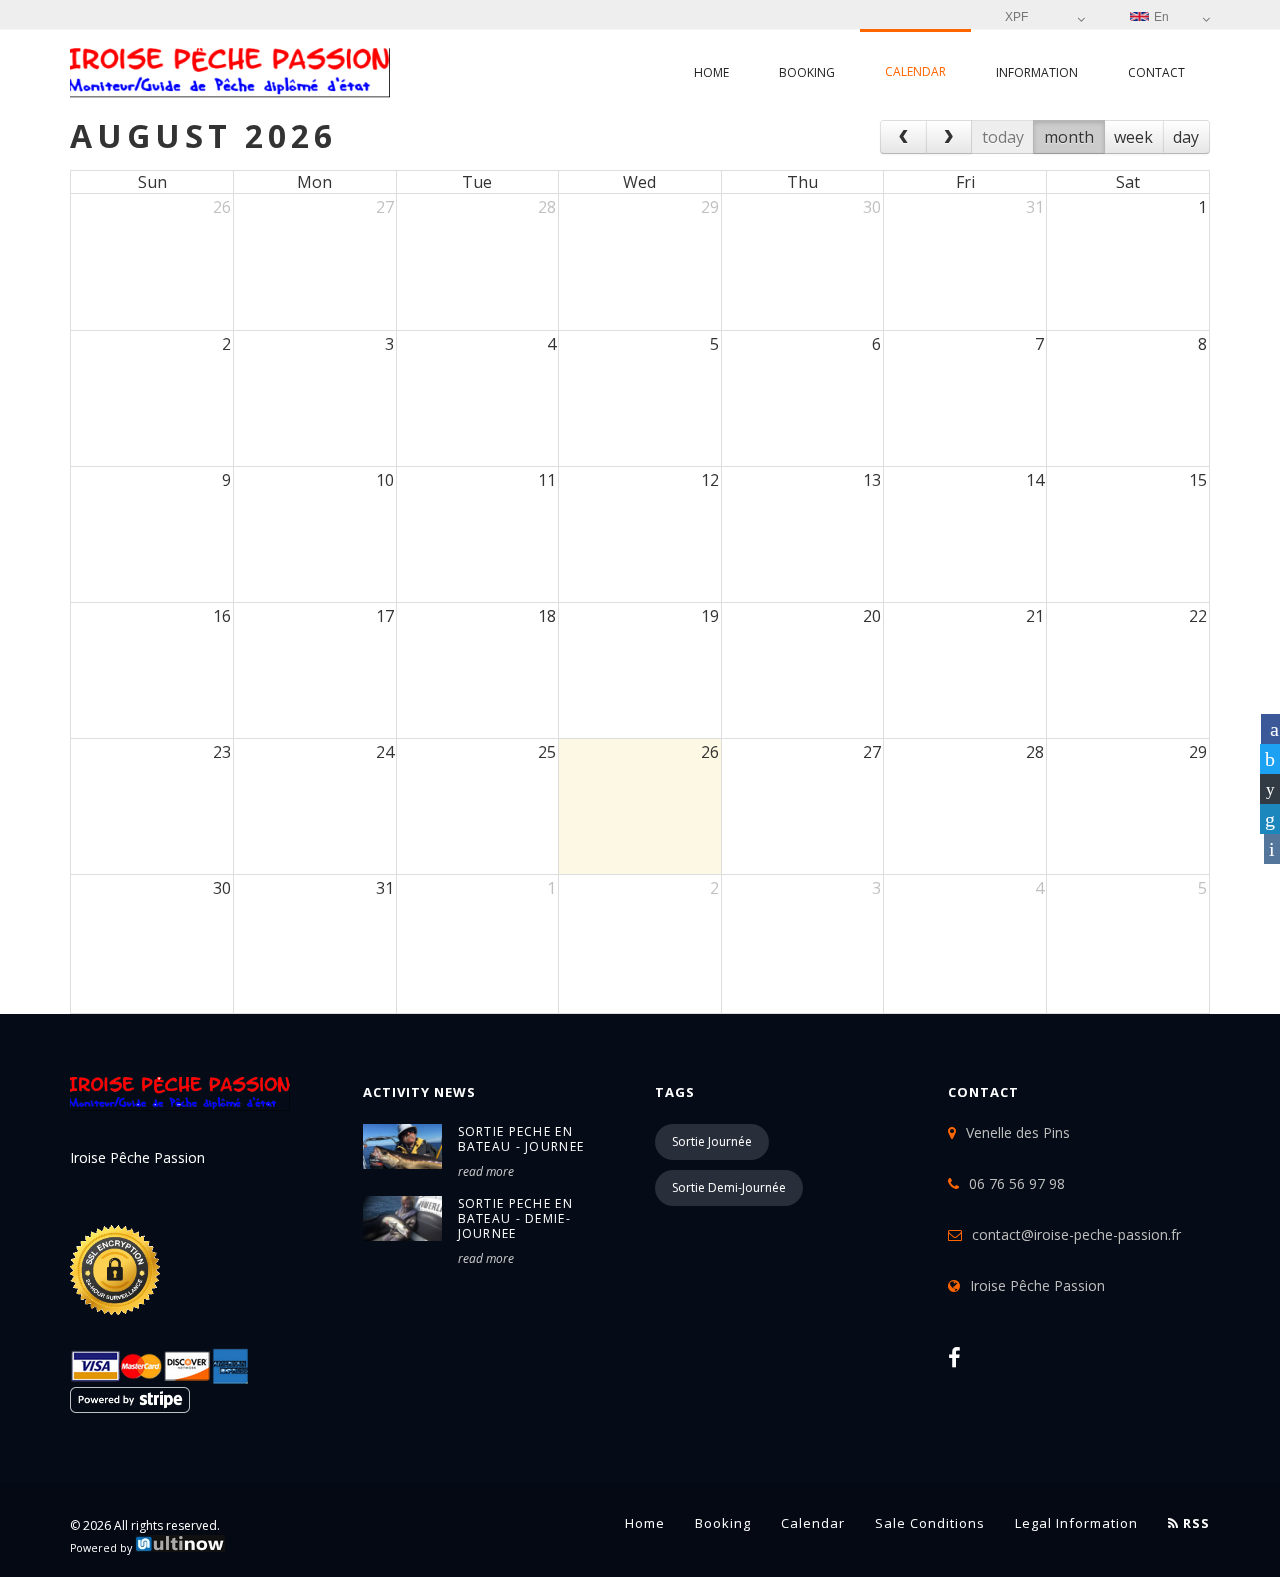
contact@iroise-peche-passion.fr (1076, 1234)
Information (1037, 72)
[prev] (903, 137)
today (1003, 137)
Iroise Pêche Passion (1037, 1285)
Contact (1156, 72)
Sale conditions (930, 1523)
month (1069, 137)
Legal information (1076, 1523)
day (1186, 137)
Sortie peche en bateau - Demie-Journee (516, 1218)
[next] (949, 137)
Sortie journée (712, 1141)
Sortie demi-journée (729, 1187)
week (1133, 137)
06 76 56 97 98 (1017, 1183)
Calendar (915, 71)
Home (711, 72)
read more (486, 1171)
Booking (807, 72)
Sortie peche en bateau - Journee (521, 1139)
